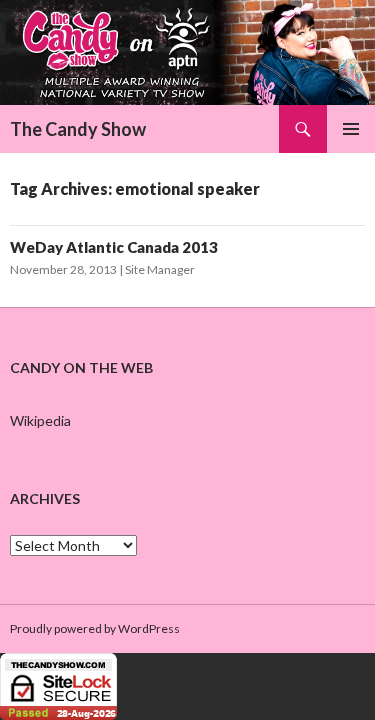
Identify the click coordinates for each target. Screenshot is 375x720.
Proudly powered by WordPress (95, 628)
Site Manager (160, 269)
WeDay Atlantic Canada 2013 (114, 247)
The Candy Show (78, 129)
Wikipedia (40, 420)
